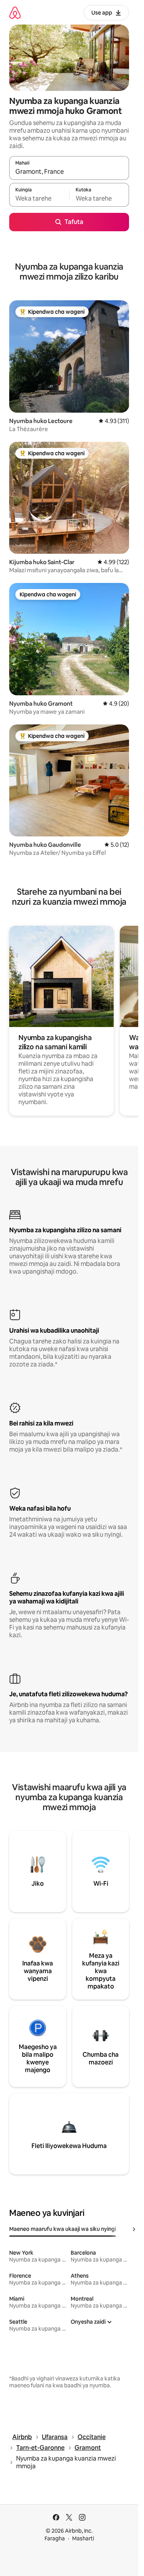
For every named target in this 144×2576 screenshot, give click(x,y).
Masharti (83, 2538)
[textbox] (39, 198)
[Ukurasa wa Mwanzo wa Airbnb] (15, 12)
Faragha (55, 2538)
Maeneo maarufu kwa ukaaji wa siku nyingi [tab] (63, 2229)
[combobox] (69, 171)
